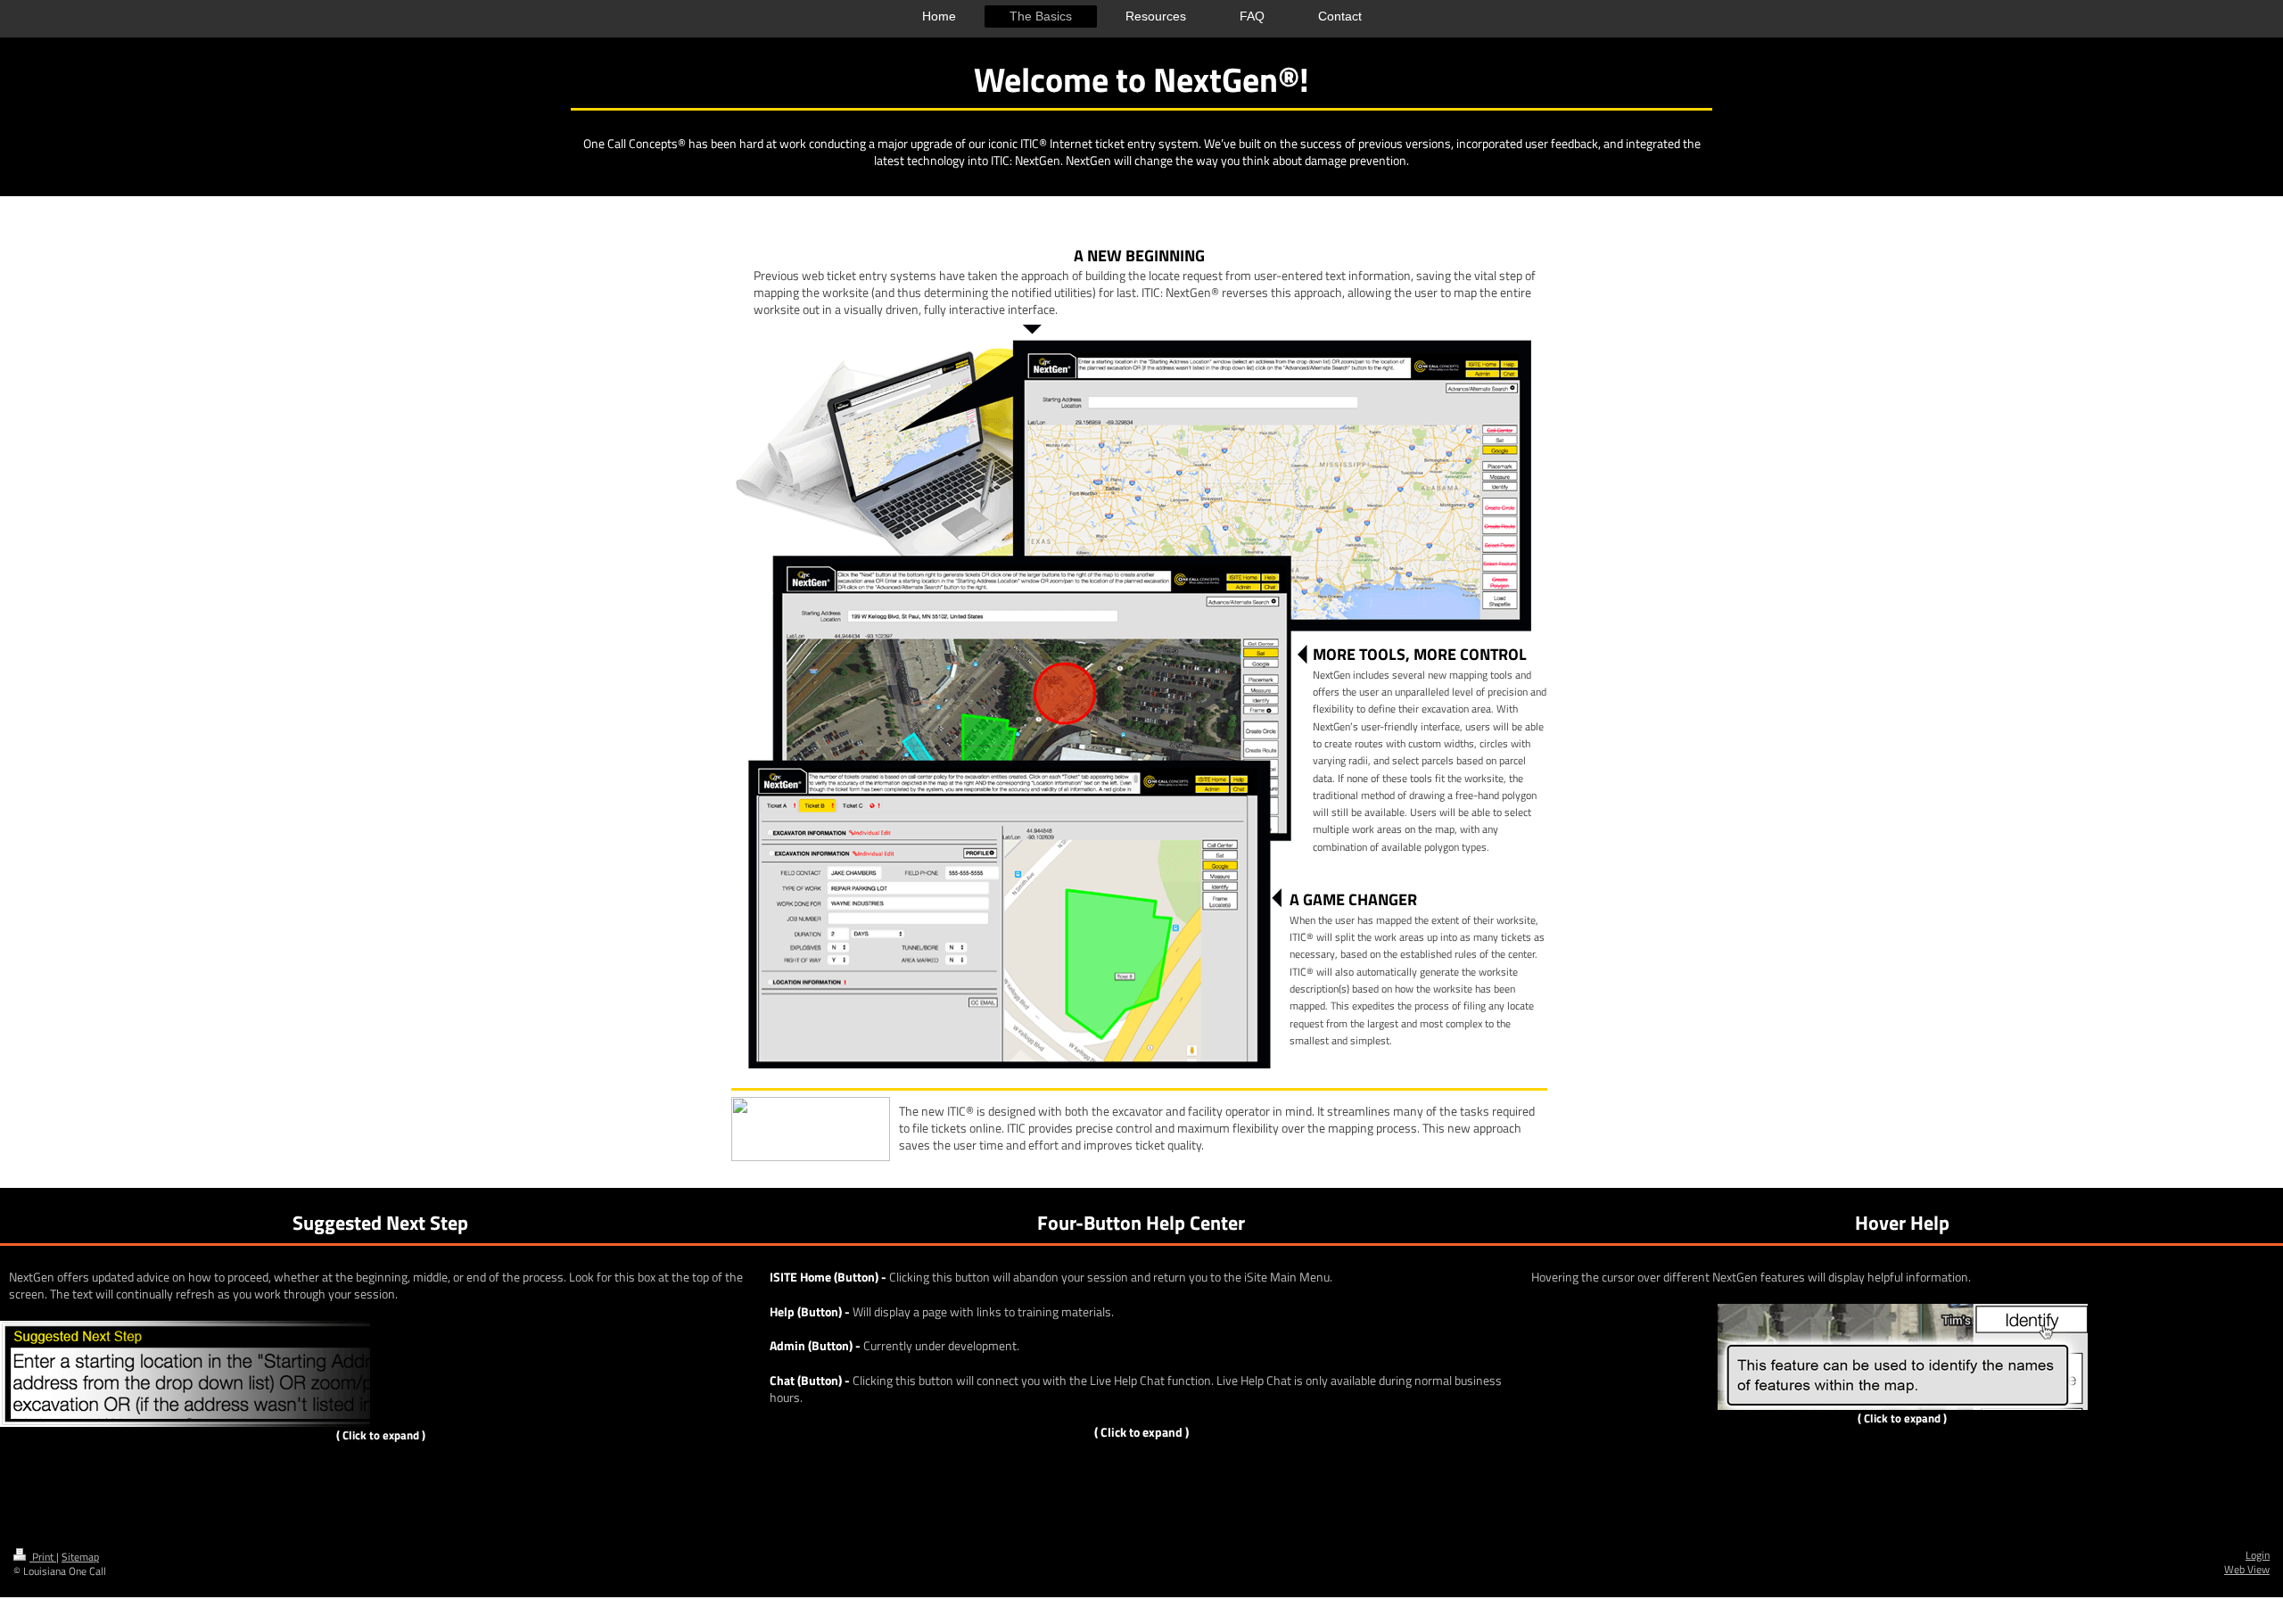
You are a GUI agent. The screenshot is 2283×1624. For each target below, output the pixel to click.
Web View (2247, 1570)
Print (43, 1557)
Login (2258, 1555)
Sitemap (80, 1557)
